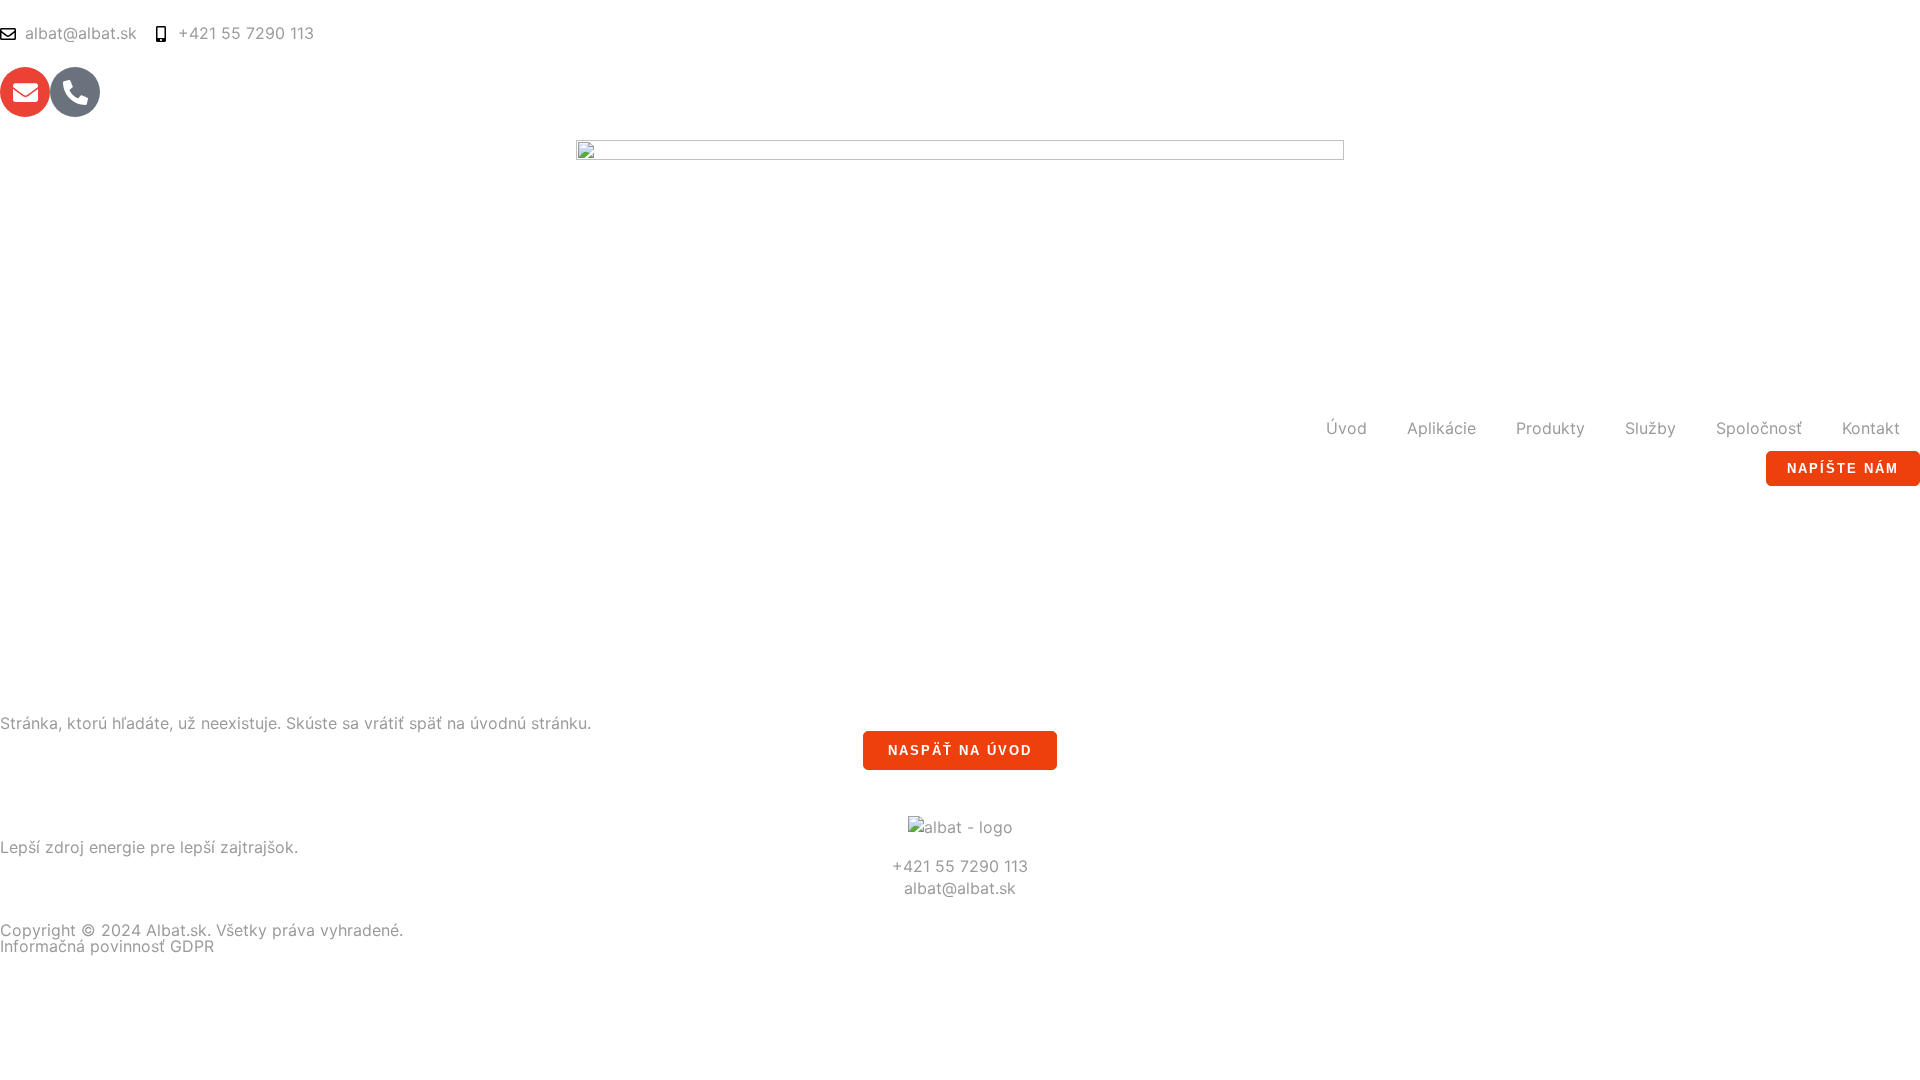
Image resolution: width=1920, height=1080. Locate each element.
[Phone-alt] (75, 92)
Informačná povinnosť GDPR (107, 946)
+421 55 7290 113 (960, 866)
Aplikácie (1441, 428)
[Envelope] (25, 92)
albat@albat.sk (960, 888)
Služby (1650, 428)
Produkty (1550, 428)
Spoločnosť (1759, 428)
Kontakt (1871, 428)
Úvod (1346, 428)
